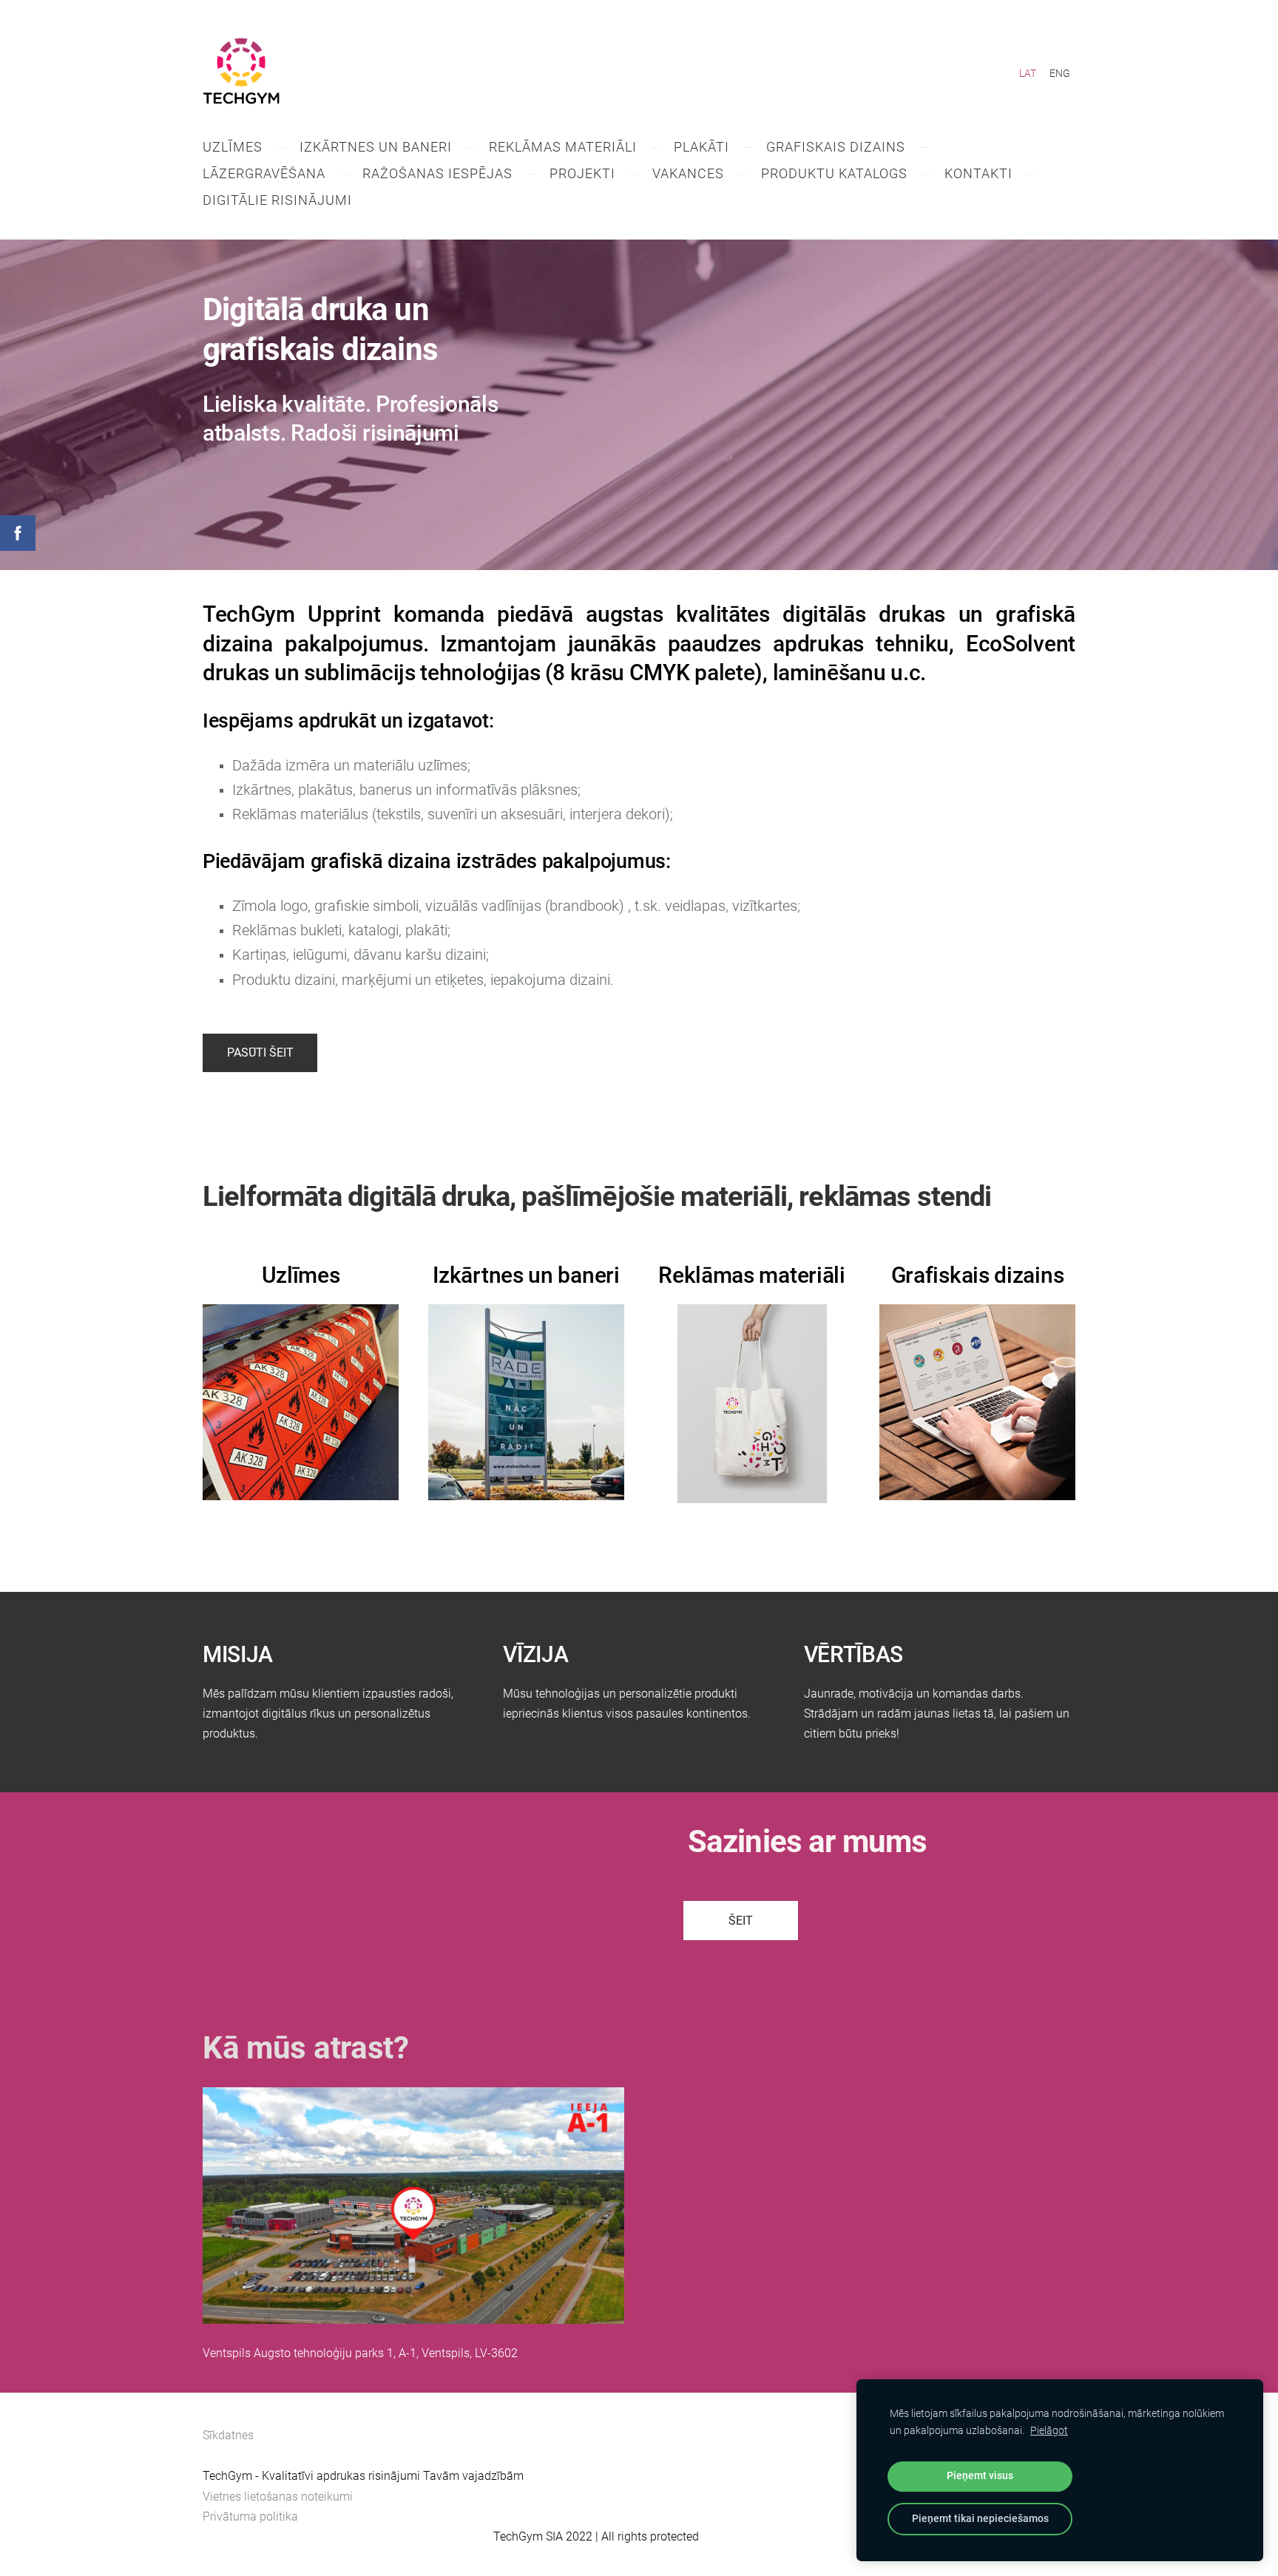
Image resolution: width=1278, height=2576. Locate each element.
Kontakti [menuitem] (978, 173)
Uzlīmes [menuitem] (233, 147)
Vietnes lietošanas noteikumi (278, 2497)
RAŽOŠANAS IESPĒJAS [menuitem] (437, 173)
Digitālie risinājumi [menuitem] (277, 200)
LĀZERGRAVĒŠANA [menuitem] (264, 173)
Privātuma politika (250, 2516)
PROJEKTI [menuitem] (582, 173)
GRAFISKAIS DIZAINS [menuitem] (836, 147)
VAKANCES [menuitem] (688, 173)
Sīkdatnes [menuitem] (228, 2435)
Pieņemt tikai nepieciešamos (980, 2519)
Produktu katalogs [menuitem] (834, 173)
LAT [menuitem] (1028, 73)
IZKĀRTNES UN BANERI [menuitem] (376, 147)
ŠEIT (741, 1921)
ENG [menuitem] (1060, 73)
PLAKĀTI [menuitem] (701, 147)
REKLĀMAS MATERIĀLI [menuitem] (563, 147)
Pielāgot (1049, 2431)
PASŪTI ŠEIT (260, 1053)
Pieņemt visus (980, 2476)
